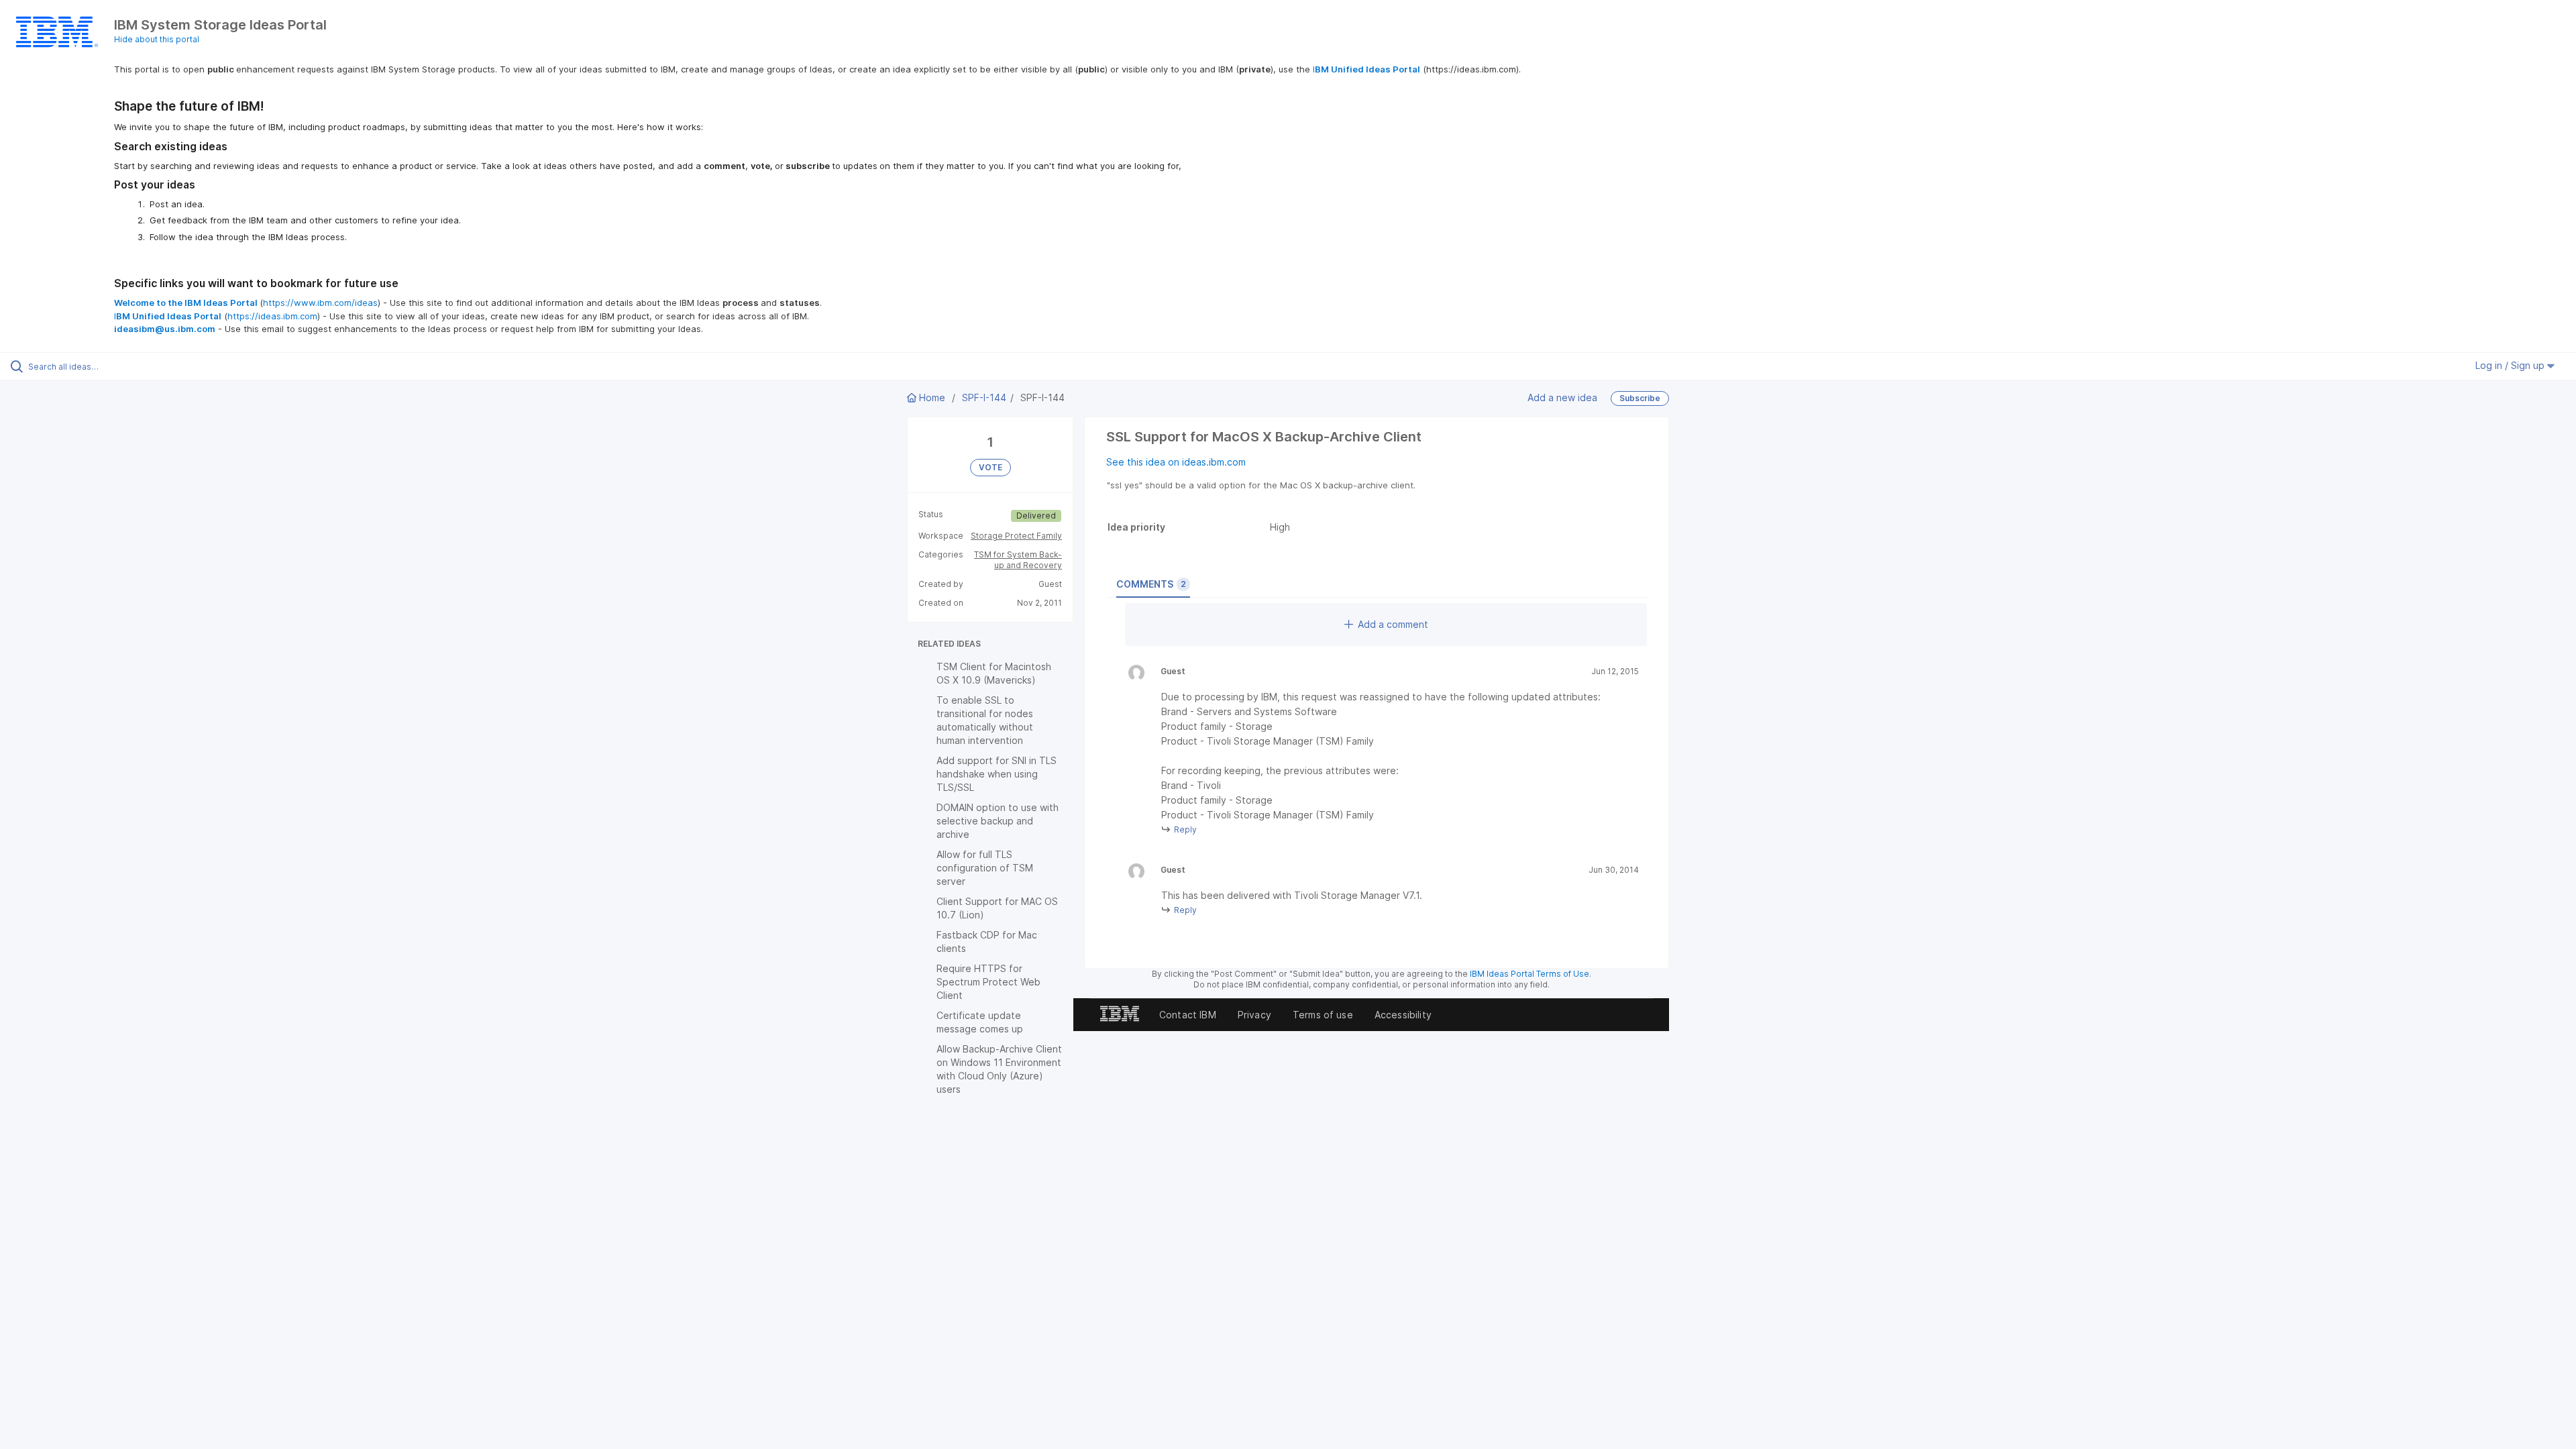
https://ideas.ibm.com (272, 316)
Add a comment (1393, 624)
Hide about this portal (157, 39)
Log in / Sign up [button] (2511, 365)
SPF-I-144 (984, 397)
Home (932, 397)
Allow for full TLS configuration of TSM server (985, 868)
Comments (1151, 584)
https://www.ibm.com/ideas (320, 303)
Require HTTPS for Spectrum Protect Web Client (988, 982)
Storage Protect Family (1016, 536)
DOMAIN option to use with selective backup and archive (998, 821)
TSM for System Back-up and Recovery (1018, 560)
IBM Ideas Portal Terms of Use (1529, 974)
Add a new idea (1562, 397)
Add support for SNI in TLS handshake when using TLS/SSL (997, 774)
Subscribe (1640, 398)
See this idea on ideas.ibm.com (1176, 462)
